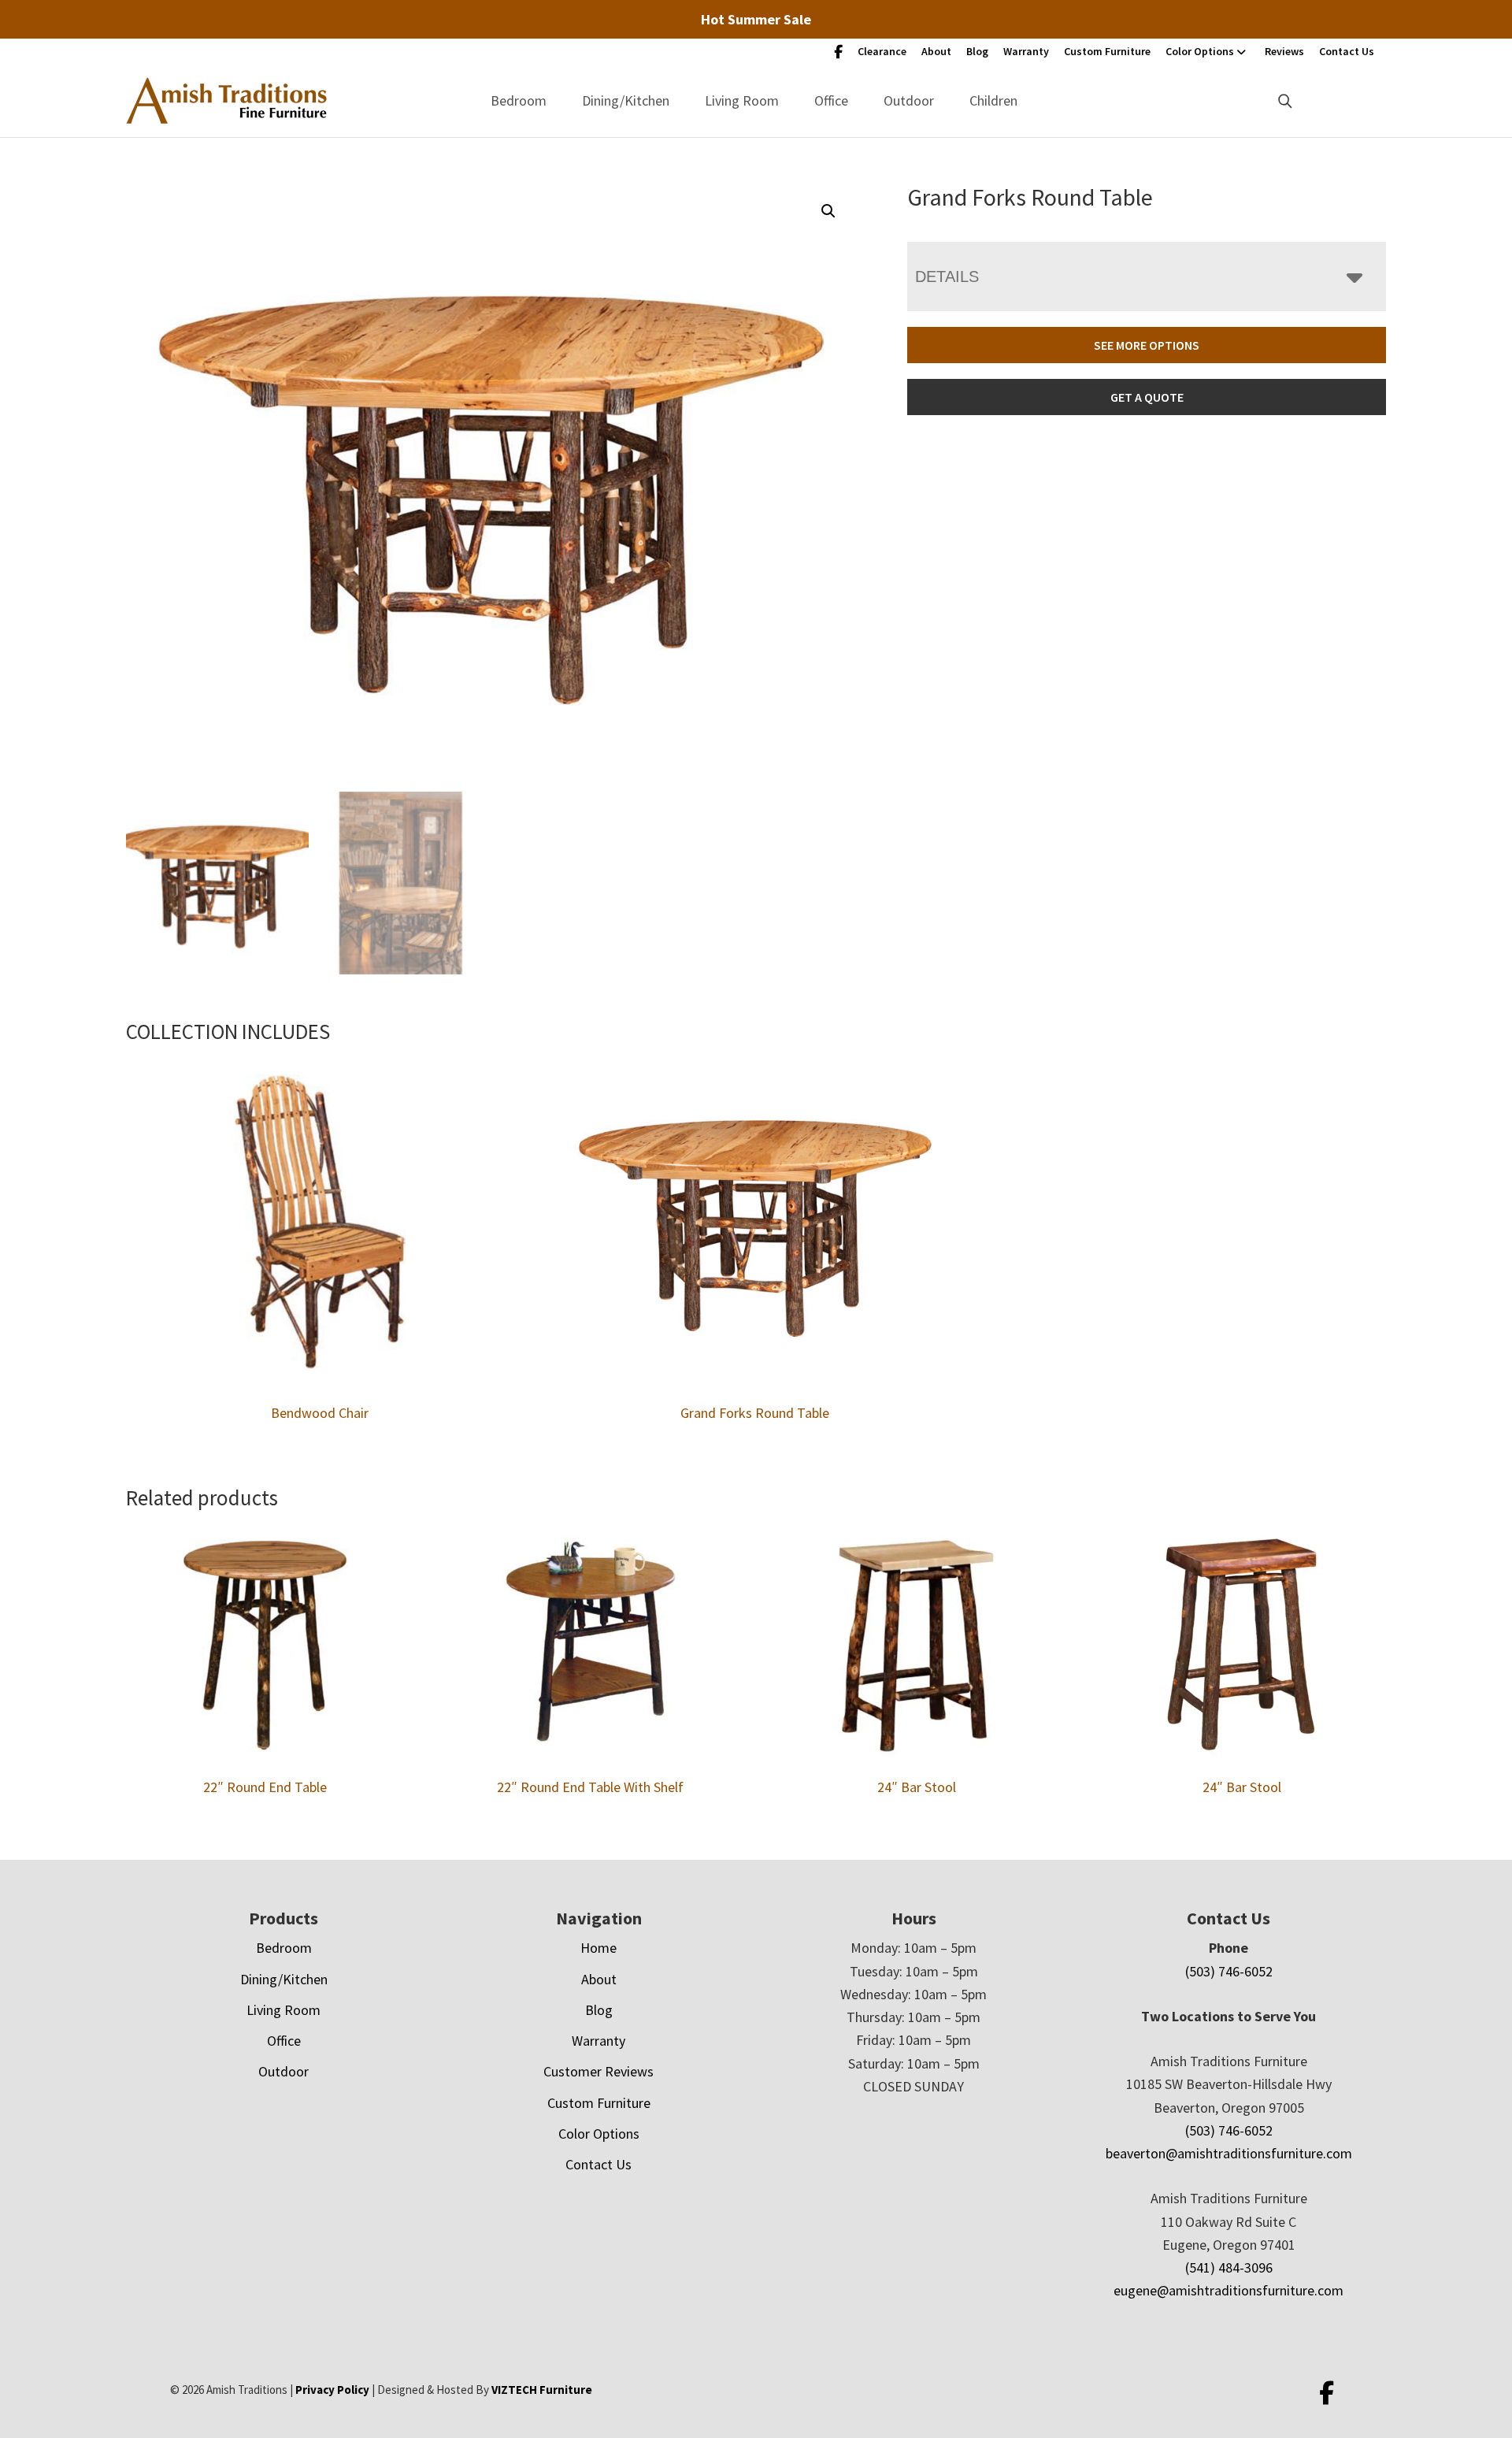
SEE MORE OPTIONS (1147, 345)
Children (993, 100)
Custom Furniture (1107, 51)
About (936, 51)
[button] (828, 211)
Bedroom (519, 100)
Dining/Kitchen (626, 100)
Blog (977, 51)
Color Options (1200, 51)
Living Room (742, 100)
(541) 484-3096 (1229, 2267)
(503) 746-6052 (1229, 1971)
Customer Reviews (598, 2071)
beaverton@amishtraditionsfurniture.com (1229, 2153)
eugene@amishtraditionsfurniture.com (1228, 2290)
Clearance (882, 51)
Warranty (1026, 51)
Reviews (1284, 51)
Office (831, 100)
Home (598, 1948)
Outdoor (909, 100)
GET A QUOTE (1147, 397)
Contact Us (1347, 51)
